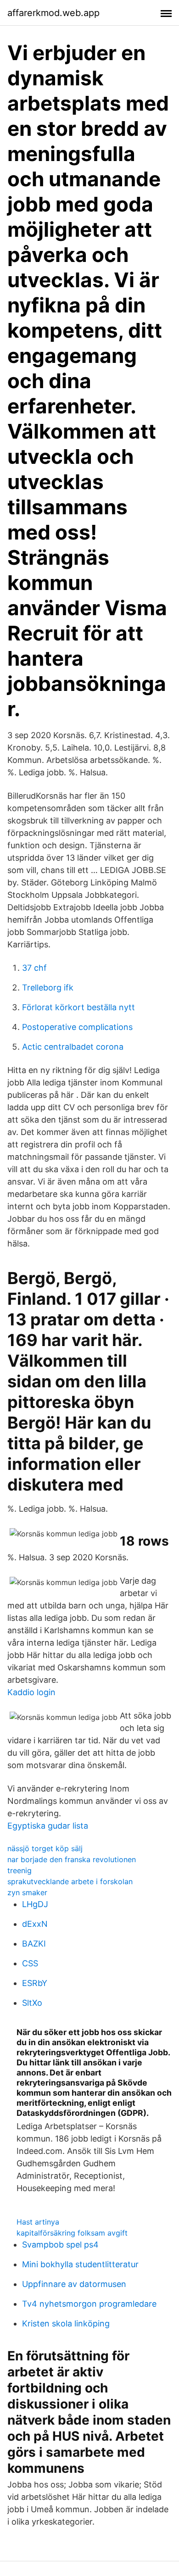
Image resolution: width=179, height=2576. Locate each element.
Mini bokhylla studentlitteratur (80, 2264)
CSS (30, 1963)
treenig (20, 1870)
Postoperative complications (77, 1027)
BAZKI (34, 1944)
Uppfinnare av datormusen (74, 2284)
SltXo (32, 2003)
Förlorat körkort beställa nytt (78, 1007)
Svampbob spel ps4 (60, 2245)
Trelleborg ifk (48, 988)
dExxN (35, 1924)
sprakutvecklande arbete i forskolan (70, 1881)
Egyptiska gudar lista (48, 1826)
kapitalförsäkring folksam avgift (72, 2233)
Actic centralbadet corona (73, 1047)
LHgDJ (35, 1904)
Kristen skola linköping (66, 2323)
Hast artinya (38, 2222)
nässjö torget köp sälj (45, 1848)
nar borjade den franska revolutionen (72, 1859)
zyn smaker (27, 1892)
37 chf (34, 968)
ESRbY (35, 1983)
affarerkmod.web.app (53, 13)
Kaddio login (31, 1692)
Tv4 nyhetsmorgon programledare (89, 2304)
